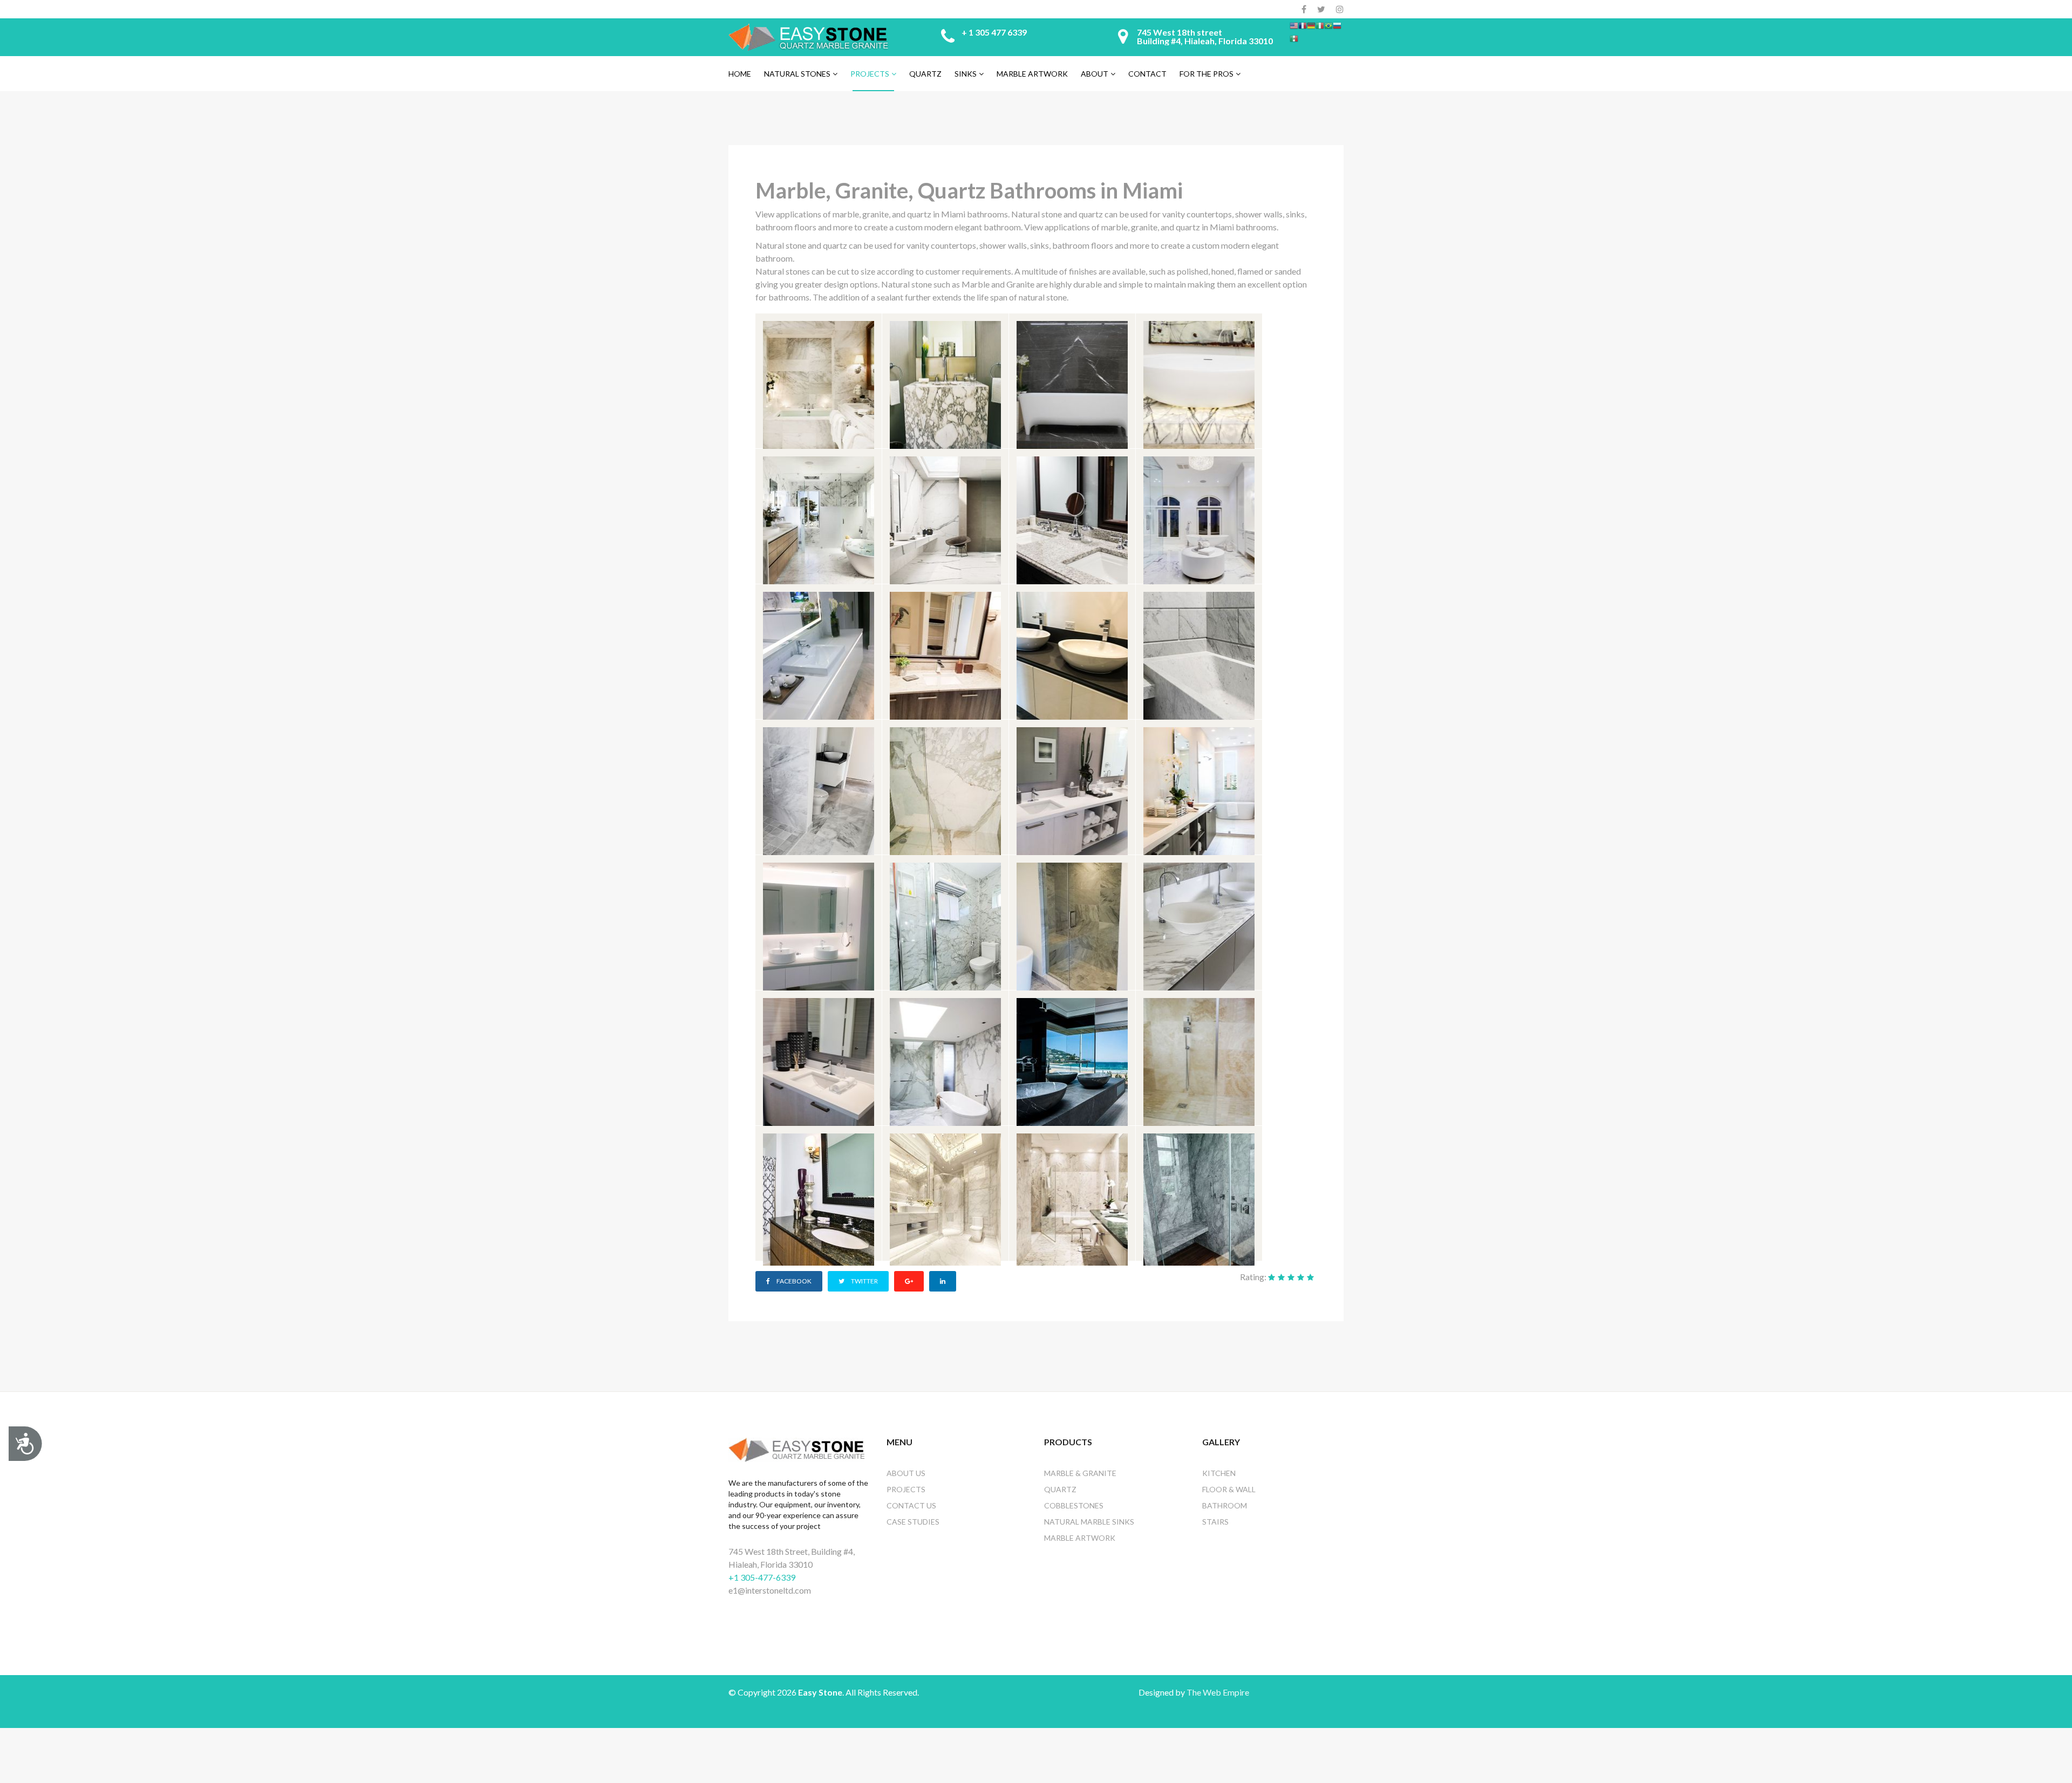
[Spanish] (1294, 37)
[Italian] (1320, 25)
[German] (1311, 25)
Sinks (966, 74)
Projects (870, 74)
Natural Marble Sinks (1089, 1522)
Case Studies (913, 1522)
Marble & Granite (1080, 1473)
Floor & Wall (1229, 1489)
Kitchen (1219, 1473)
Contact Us (911, 1505)
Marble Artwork (1032, 74)
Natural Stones (797, 74)
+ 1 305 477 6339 (994, 32)
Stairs (1215, 1522)
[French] (1303, 25)
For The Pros (1207, 74)
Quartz (925, 74)
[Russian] (1337, 25)
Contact (1147, 74)
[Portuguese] (1328, 25)
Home (740, 74)
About (1095, 74)
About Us (906, 1473)
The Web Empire (1218, 1692)
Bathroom (1225, 1505)
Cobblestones (1074, 1505)
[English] (1294, 25)
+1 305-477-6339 (762, 1577)
